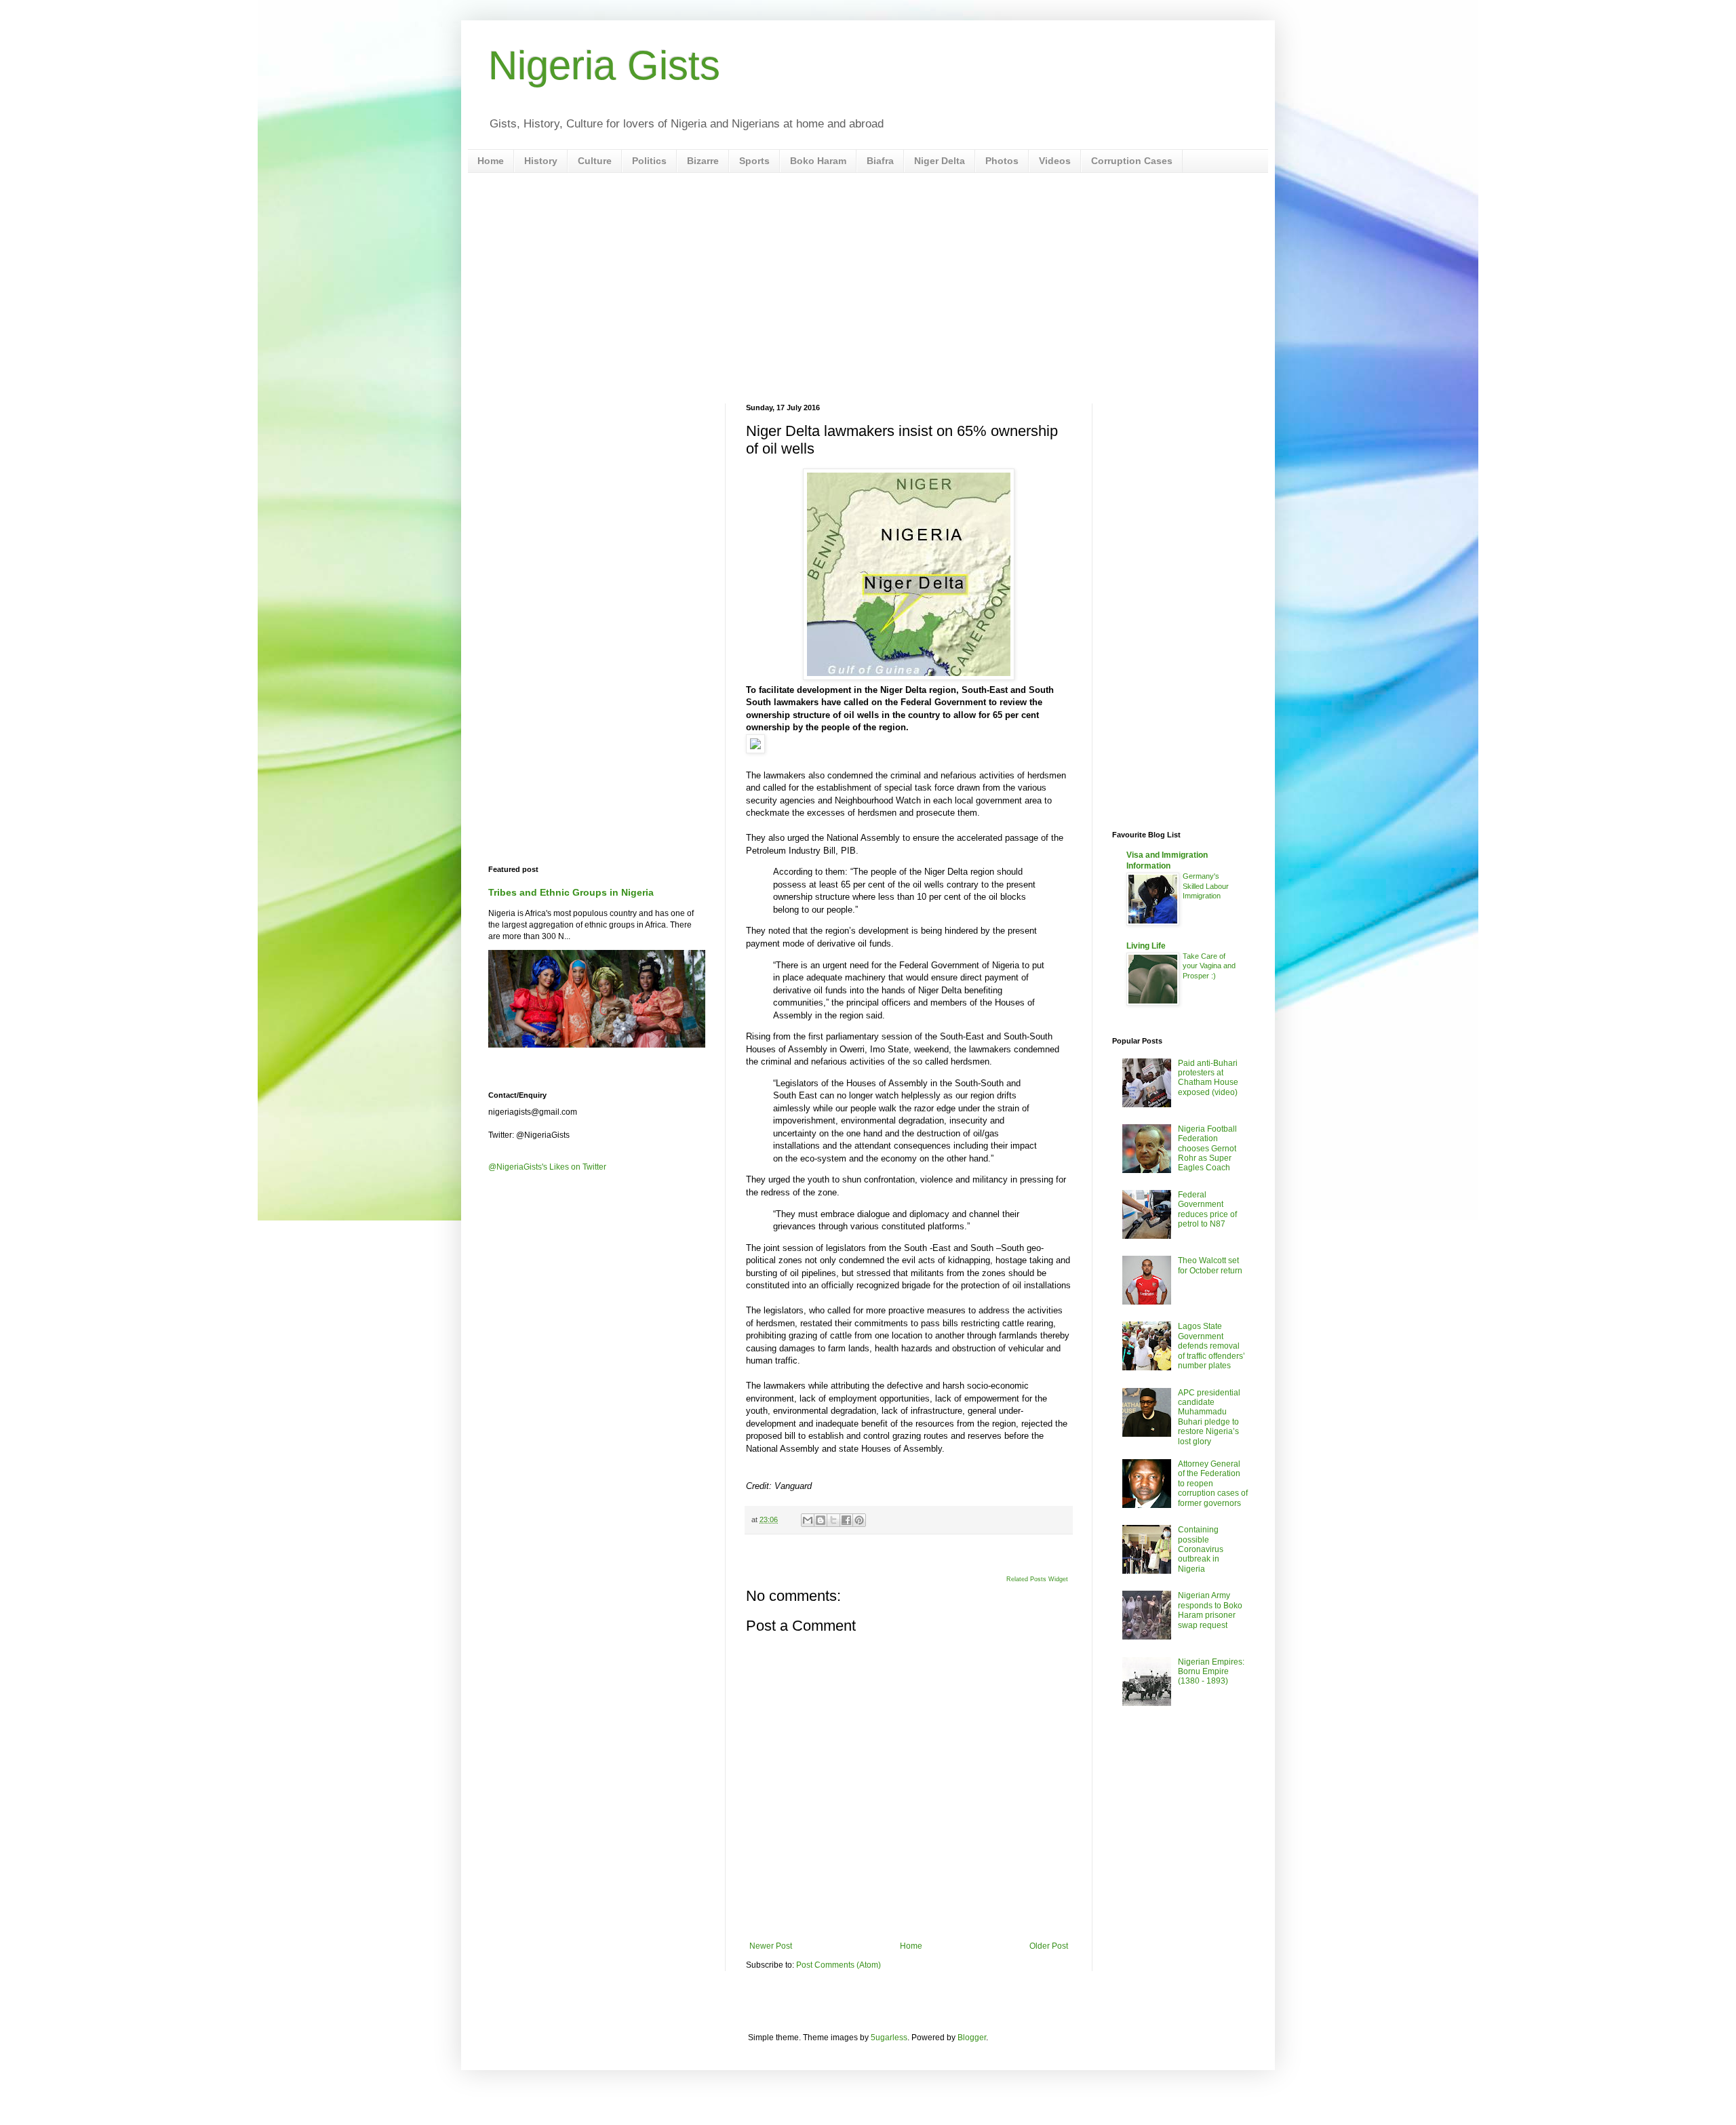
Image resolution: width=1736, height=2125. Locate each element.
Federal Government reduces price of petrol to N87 (1207, 1209)
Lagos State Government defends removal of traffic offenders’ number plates (1211, 1346)
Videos (1055, 161)
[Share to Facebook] (846, 1520)
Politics (649, 161)
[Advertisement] (868, 288)
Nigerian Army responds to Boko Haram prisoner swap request (1210, 1610)
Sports (754, 161)
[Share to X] (833, 1520)
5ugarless (889, 2038)
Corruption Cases (1132, 161)
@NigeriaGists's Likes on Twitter (547, 1167)
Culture (595, 161)
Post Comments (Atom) (839, 1965)
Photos (1002, 161)
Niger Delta (940, 161)
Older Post (1049, 1946)
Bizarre (703, 161)
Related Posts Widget (1037, 1579)
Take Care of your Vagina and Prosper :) (1209, 966)
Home (491, 161)
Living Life (1146, 946)
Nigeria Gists (604, 65)
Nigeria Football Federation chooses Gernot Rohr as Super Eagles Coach (1207, 1149)
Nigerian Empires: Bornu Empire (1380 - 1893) (1211, 1672)
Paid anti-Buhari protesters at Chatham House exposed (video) (1208, 1078)
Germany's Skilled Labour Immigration (1206, 886)
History (541, 161)
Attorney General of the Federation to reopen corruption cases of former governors (1213, 1484)
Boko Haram (818, 161)
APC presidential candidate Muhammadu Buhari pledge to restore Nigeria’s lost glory (1209, 1417)
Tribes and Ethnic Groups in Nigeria (571, 892)
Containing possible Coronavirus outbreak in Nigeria (1201, 1549)
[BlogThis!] (821, 1520)
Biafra (880, 161)
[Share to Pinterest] (859, 1520)
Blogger (972, 2038)
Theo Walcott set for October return (1210, 1265)
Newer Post (771, 1946)
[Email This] (808, 1520)
